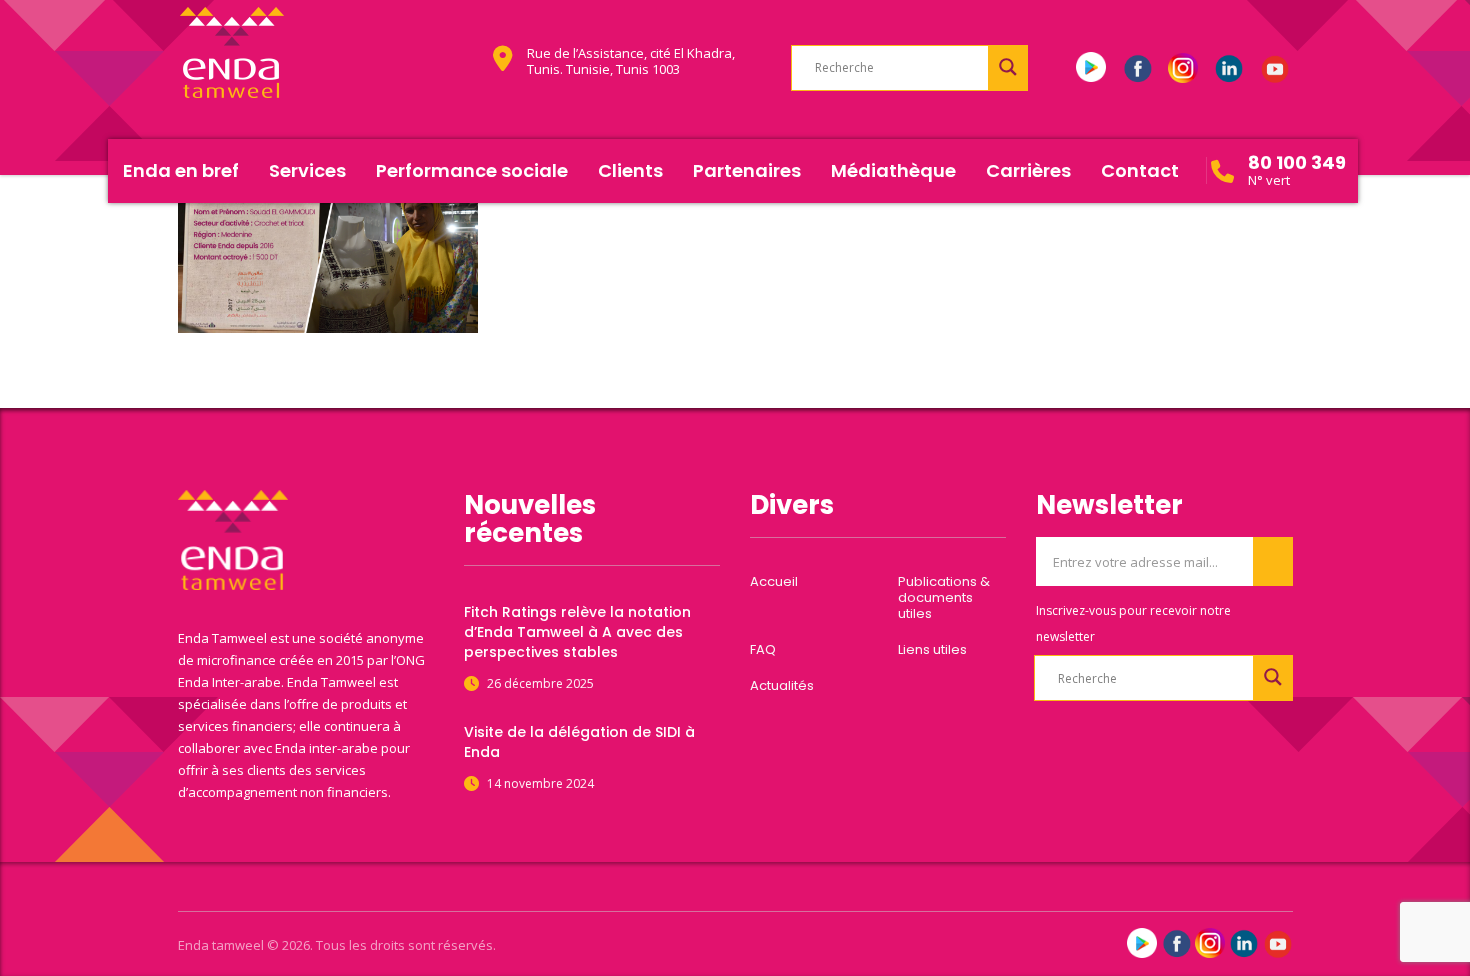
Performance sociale (472, 170)
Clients (630, 170)
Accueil (774, 582)
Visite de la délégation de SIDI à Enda (579, 742)
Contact (1140, 170)
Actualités (782, 686)
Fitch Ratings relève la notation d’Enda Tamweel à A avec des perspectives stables (577, 632)
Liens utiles (932, 650)
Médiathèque (893, 170)
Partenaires (747, 170)
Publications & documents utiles (944, 598)
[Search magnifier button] (1008, 67)
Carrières (1028, 170)
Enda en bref (181, 170)
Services (307, 170)
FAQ (763, 650)
